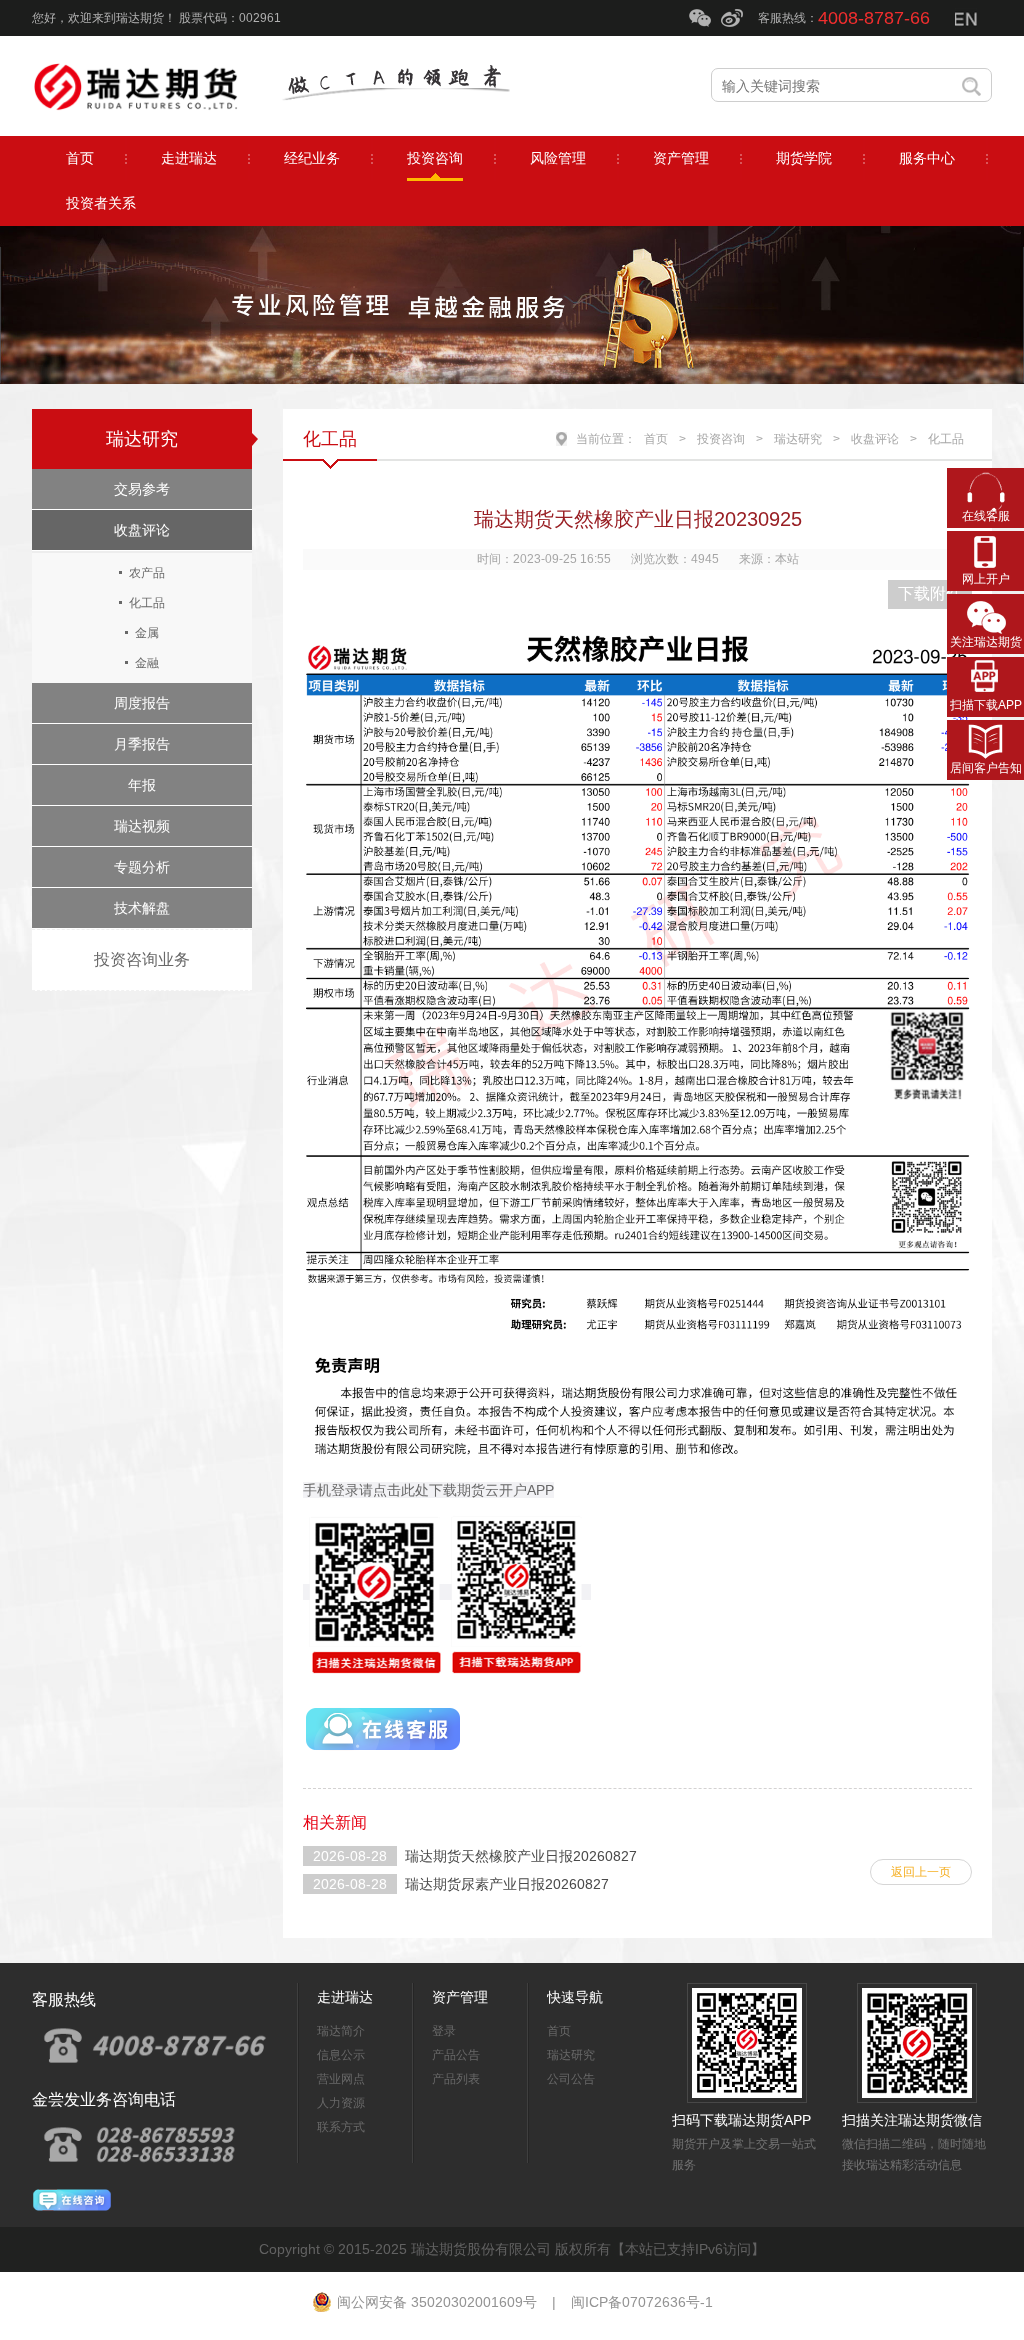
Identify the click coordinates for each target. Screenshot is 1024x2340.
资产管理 (460, 1997)
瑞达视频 (142, 826)
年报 (142, 785)
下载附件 (930, 593)
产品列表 (456, 2079)
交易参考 (142, 489)
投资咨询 (721, 439)
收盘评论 (142, 530)
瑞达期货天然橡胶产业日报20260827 (521, 1856)
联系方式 (341, 2127)
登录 (444, 2031)
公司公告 (571, 2079)
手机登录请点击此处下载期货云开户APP (428, 1490)
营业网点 (341, 2079)
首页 (656, 439)
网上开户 (986, 579)
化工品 (147, 603)
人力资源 (341, 2103)
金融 (147, 663)
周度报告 (142, 703)
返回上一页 (921, 1872)
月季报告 (142, 744)
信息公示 (341, 2055)
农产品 (147, 573)
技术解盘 (142, 908)
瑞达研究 (142, 439)
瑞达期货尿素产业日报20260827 (507, 1884)
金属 (147, 633)
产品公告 (456, 2055)
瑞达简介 (341, 2031)
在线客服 (986, 516)
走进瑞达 (345, 1997)
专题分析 (142, 867)
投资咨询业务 (142, 959)
